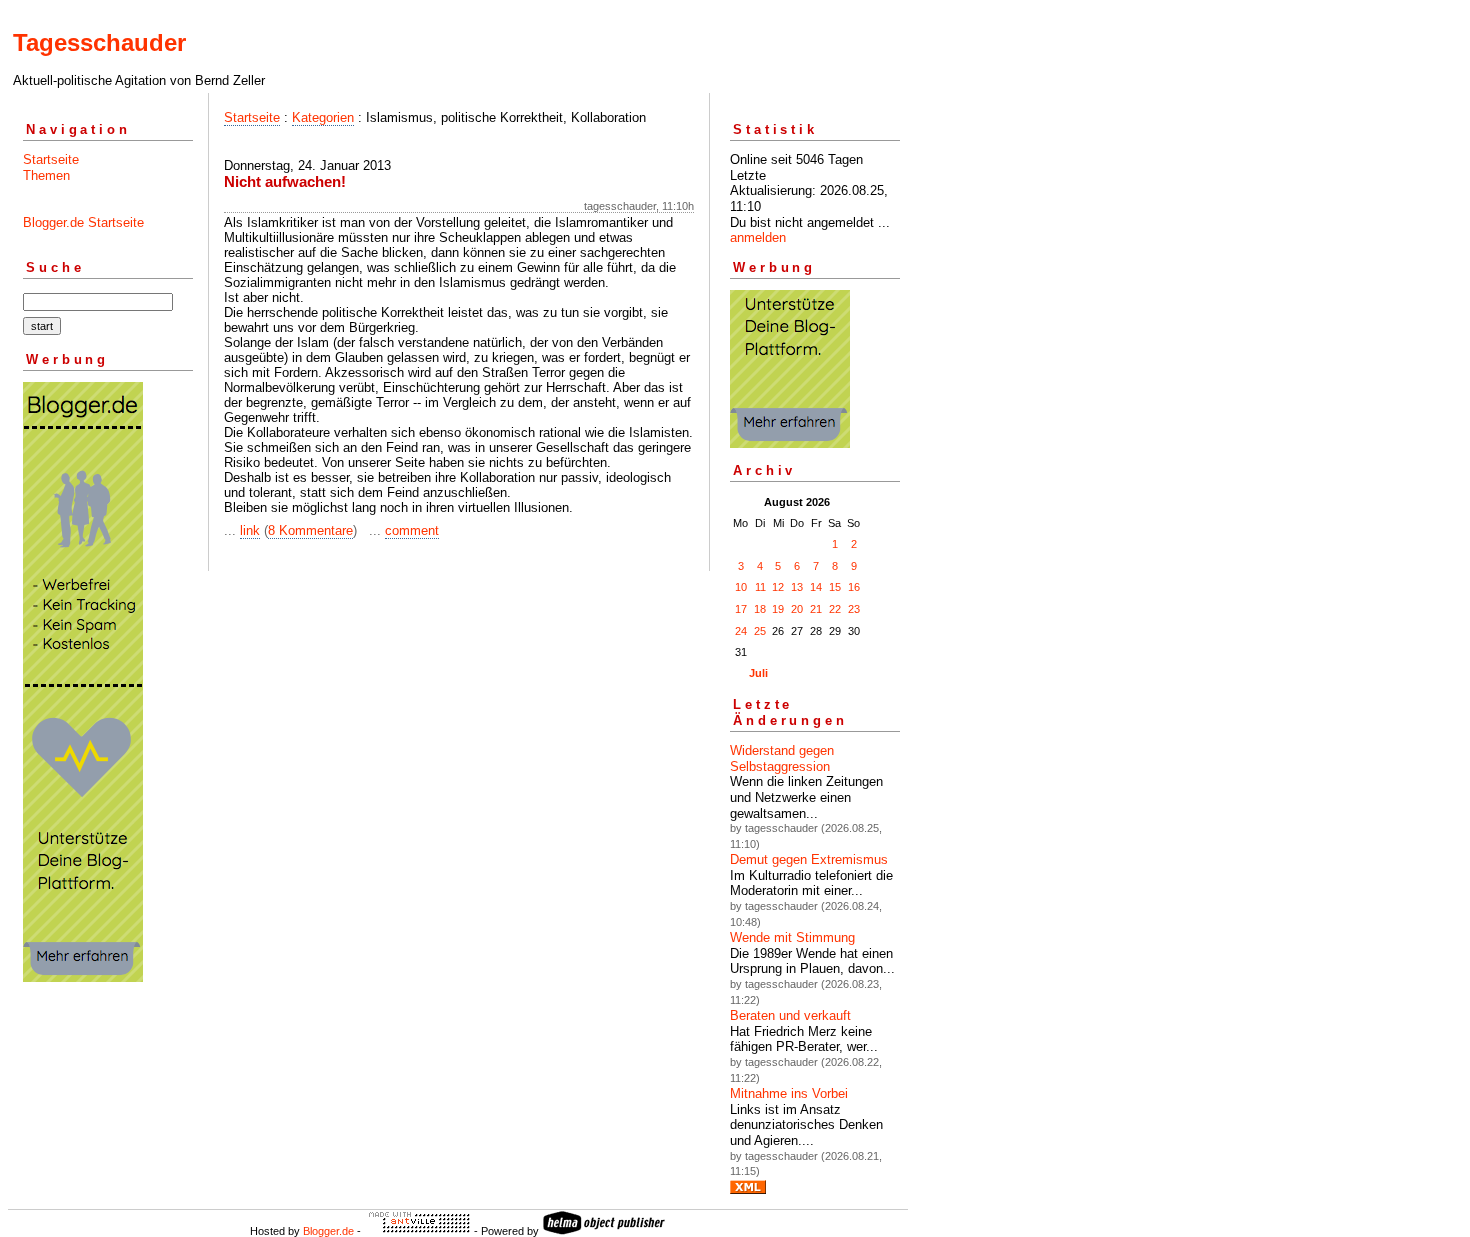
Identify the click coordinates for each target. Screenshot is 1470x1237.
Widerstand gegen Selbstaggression (782, 758)
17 (741, 609)
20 (797, 609)
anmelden (758, 237)
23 (854, 609)
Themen (46, 175)
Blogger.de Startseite (83, 222)
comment (412, 530)
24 (741, 631)
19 (778, 609)
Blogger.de (328, 1231)
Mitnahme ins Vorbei (789, 1093)
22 (835, 609)
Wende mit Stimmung (792, 937)
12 (778, 587)
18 (760, 609)
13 (797, 587)
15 (835, 587)
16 (854, 587)
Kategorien (323, 117)
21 (816, 609)
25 (760, 631)
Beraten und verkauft (790, 1015)
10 (741, 587)
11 (760, 587)
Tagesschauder (99, 42)
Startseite (51, 159)
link (250, 530)
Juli (758, 673)
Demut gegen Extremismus (809, 859)
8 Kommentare (310, 530)
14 (816, 587)
